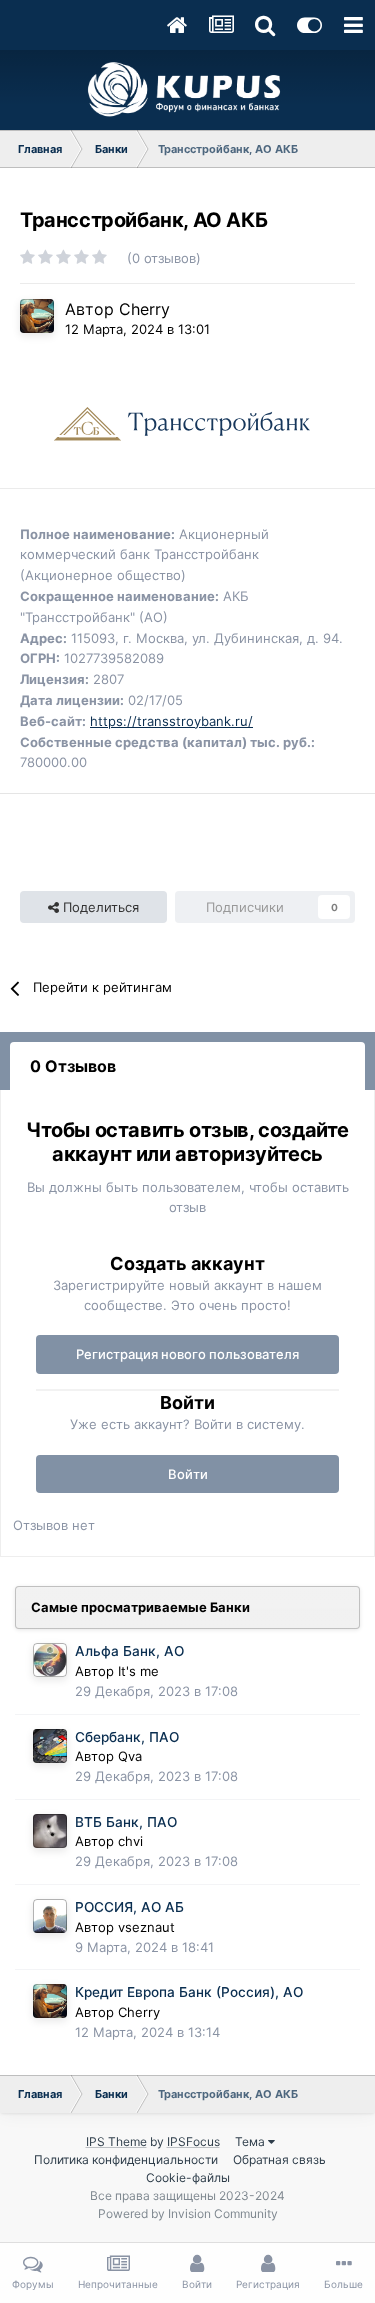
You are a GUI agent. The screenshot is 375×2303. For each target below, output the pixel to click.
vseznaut (146, 1927)
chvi (130, 1841)
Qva (130, 1756)
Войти (188, 1474)
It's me (138, 1671)
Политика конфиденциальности (126, 2159)
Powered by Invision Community (188, 2213)
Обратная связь (279, 2159)
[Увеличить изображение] (177, 425)
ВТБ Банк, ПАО (126, 1822)
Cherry (144, 309)
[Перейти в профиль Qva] (50, 1746)
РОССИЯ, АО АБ (129, 1907)
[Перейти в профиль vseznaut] (50, 1916)
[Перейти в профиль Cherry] (37, 316)
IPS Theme (116, 2141)
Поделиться (99, 907)
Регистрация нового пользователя (187, 1354)
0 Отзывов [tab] (73, 1066)
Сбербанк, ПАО (127, 1737)
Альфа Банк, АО (129, 1651)
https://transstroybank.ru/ (171, 721)
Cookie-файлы (188, 2177)
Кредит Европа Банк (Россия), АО (189, 1992)
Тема (251, 2141)
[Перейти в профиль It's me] (50, 1660)
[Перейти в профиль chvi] (50, 1831)
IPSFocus (193, 2141)
